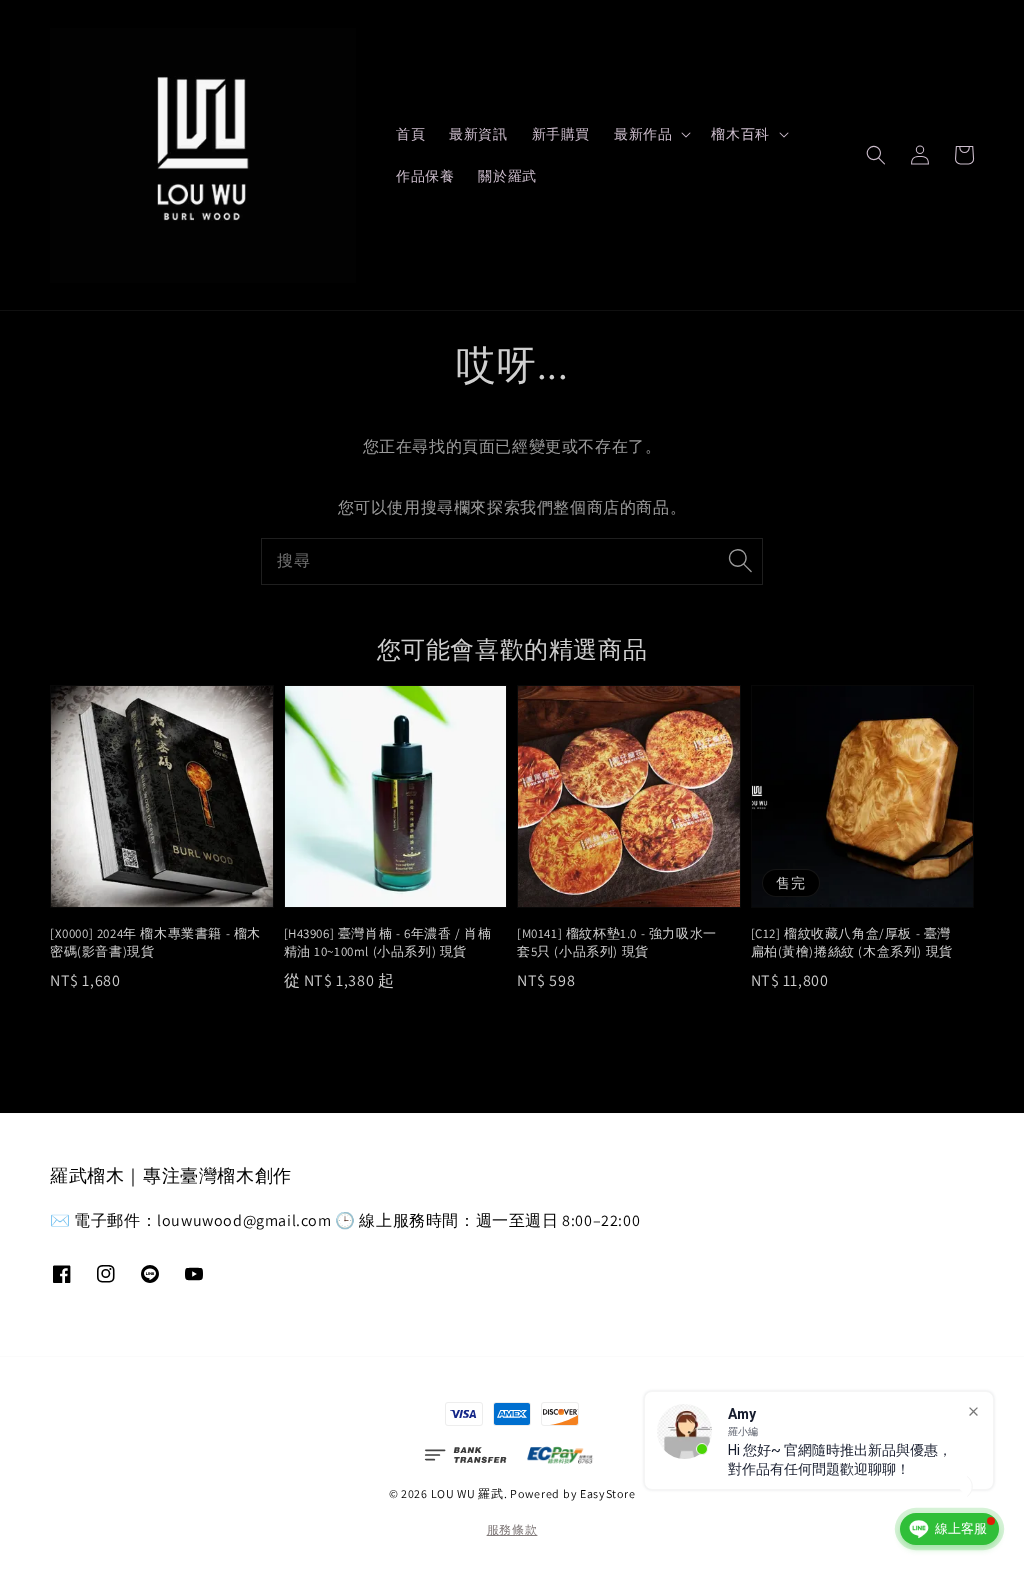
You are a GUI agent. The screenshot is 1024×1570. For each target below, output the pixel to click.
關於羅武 (507, 176)
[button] (876, 155)
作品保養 (425, 176)
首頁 (410, 134)
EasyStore (607, 1493)
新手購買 (561, 134)
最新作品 (643, 134)
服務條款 (512, 1529)
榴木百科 (740, 134)
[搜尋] (740, 561)
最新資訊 (478, 134)
